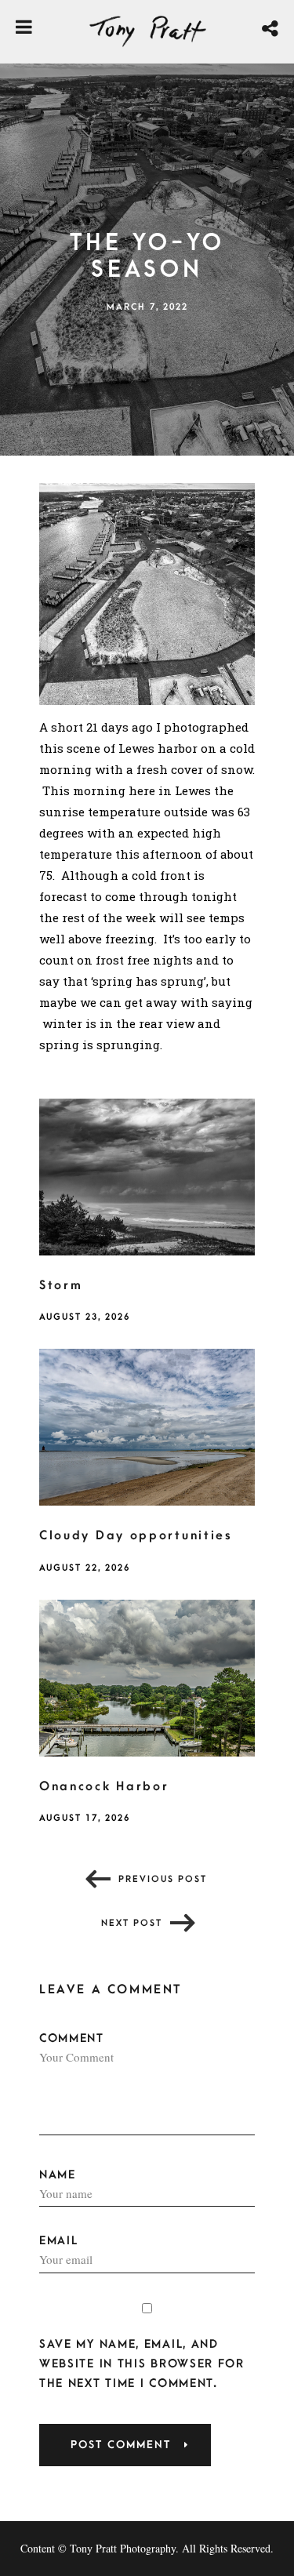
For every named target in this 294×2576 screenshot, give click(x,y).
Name (58, 2175)
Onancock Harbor (104, 1786)
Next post (132, 1923)
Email (59, 2241)
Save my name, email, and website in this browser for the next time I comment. (142, 2364)
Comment (72, 2038)
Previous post (163, 1879)
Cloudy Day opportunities (136, 1535)
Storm (61, 1285)
